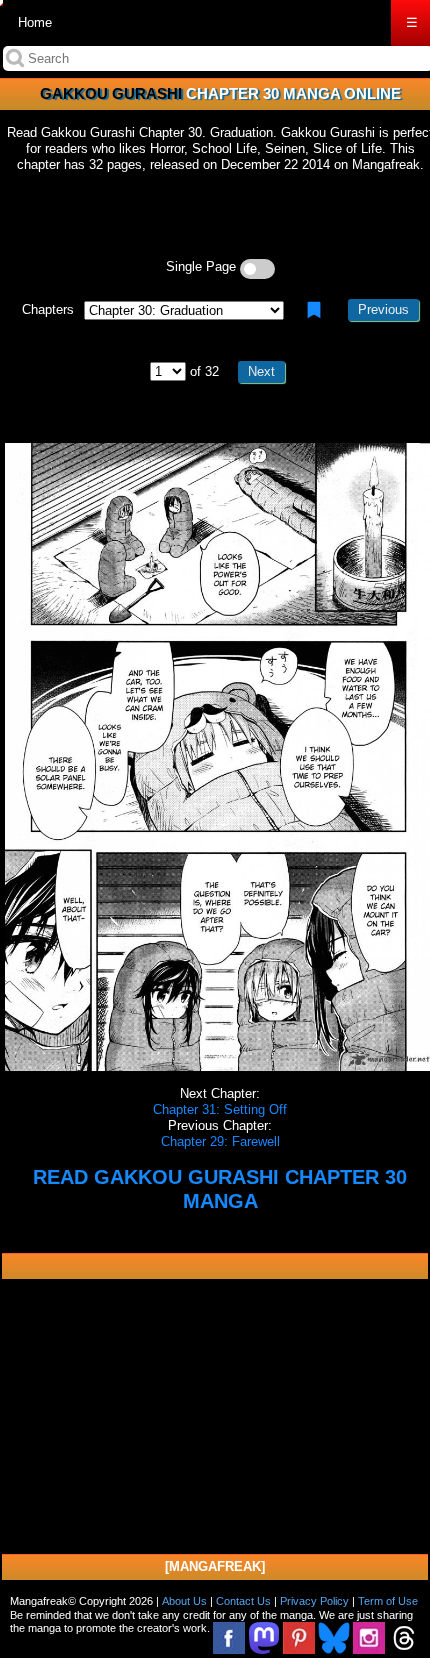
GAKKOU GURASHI (111, 93)
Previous (383, 309)
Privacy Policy (314, 1601)
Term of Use (388, 1601)
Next (261, 371)
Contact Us (243, 1601)
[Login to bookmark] (314, 310)
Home (35, 22)
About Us (184, 1601)
